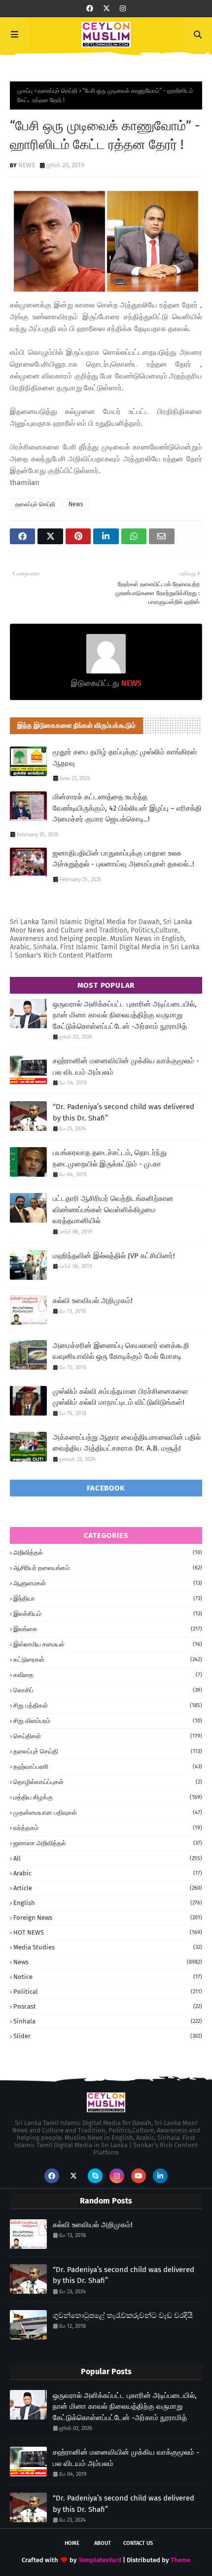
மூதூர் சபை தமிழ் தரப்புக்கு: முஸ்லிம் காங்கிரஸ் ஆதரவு (125, 758)
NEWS (27, 165)
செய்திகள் (108, 1736)
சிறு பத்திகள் (108, 1705)
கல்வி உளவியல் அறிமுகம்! (93, 1301)
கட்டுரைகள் (108, 1660)
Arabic (108, 1873)
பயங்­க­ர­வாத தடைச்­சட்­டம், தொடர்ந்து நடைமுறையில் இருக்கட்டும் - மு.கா (110, 1158)
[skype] (95, 2176)
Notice (108, 1977)
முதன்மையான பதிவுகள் (108, 1812)
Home (72, 2543)
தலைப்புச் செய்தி (57, 91)
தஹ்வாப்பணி (108, 1767)
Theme (180, 2560)
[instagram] (123, 9)
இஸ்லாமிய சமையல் (108, 1644)
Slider (108, 2036)
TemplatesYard (100, 2560)
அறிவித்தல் (108, 1552)
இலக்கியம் (108, 1614)
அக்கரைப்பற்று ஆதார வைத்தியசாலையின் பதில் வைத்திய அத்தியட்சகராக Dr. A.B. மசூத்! (127, 1443)
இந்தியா (108, 1598)
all (108, 1858)
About (103, 2543)
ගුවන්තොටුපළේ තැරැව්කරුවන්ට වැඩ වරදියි (123, 2315)
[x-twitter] (106, 9)
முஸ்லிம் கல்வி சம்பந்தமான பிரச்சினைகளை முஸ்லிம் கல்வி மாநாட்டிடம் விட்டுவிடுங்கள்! (121, 1397)
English (108, 1903)
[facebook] (90, 9)
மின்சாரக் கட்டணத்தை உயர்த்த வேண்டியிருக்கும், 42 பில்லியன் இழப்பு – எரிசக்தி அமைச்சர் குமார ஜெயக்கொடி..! (127, 808)
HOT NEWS (108, 1932)
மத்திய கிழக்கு (108, 1797)
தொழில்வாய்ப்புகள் (108, 1782)
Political (108, 1992)
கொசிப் (108, 1690)
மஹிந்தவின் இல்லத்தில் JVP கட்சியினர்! (114, 1256)
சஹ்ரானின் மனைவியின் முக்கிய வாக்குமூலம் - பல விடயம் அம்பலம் (126, 1066)
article (108, 1888)
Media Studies (108, 1947)
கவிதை (108, 1675)
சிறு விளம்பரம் (108, 1721)
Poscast (108, 2006)
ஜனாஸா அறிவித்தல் (108, 1843)
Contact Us (138, 2543)
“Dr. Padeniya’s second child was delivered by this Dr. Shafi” (124, 1112)
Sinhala (108, 2021)
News (76, 504)
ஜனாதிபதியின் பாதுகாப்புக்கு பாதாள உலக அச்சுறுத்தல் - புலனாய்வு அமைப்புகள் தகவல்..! (124, 859)
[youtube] (139, 2176)
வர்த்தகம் (108, 1828)
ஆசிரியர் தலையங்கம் (108, 1568)
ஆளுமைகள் (108, 1583)
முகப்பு (25, 91)
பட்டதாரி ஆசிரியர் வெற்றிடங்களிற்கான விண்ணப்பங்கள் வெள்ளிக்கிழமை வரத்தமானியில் (113, 1210)
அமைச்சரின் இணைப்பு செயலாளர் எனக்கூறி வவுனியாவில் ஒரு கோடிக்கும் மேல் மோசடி (121, 1351)
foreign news (108, 1918)
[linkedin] (160, 2176)
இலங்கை (108, 1629)
